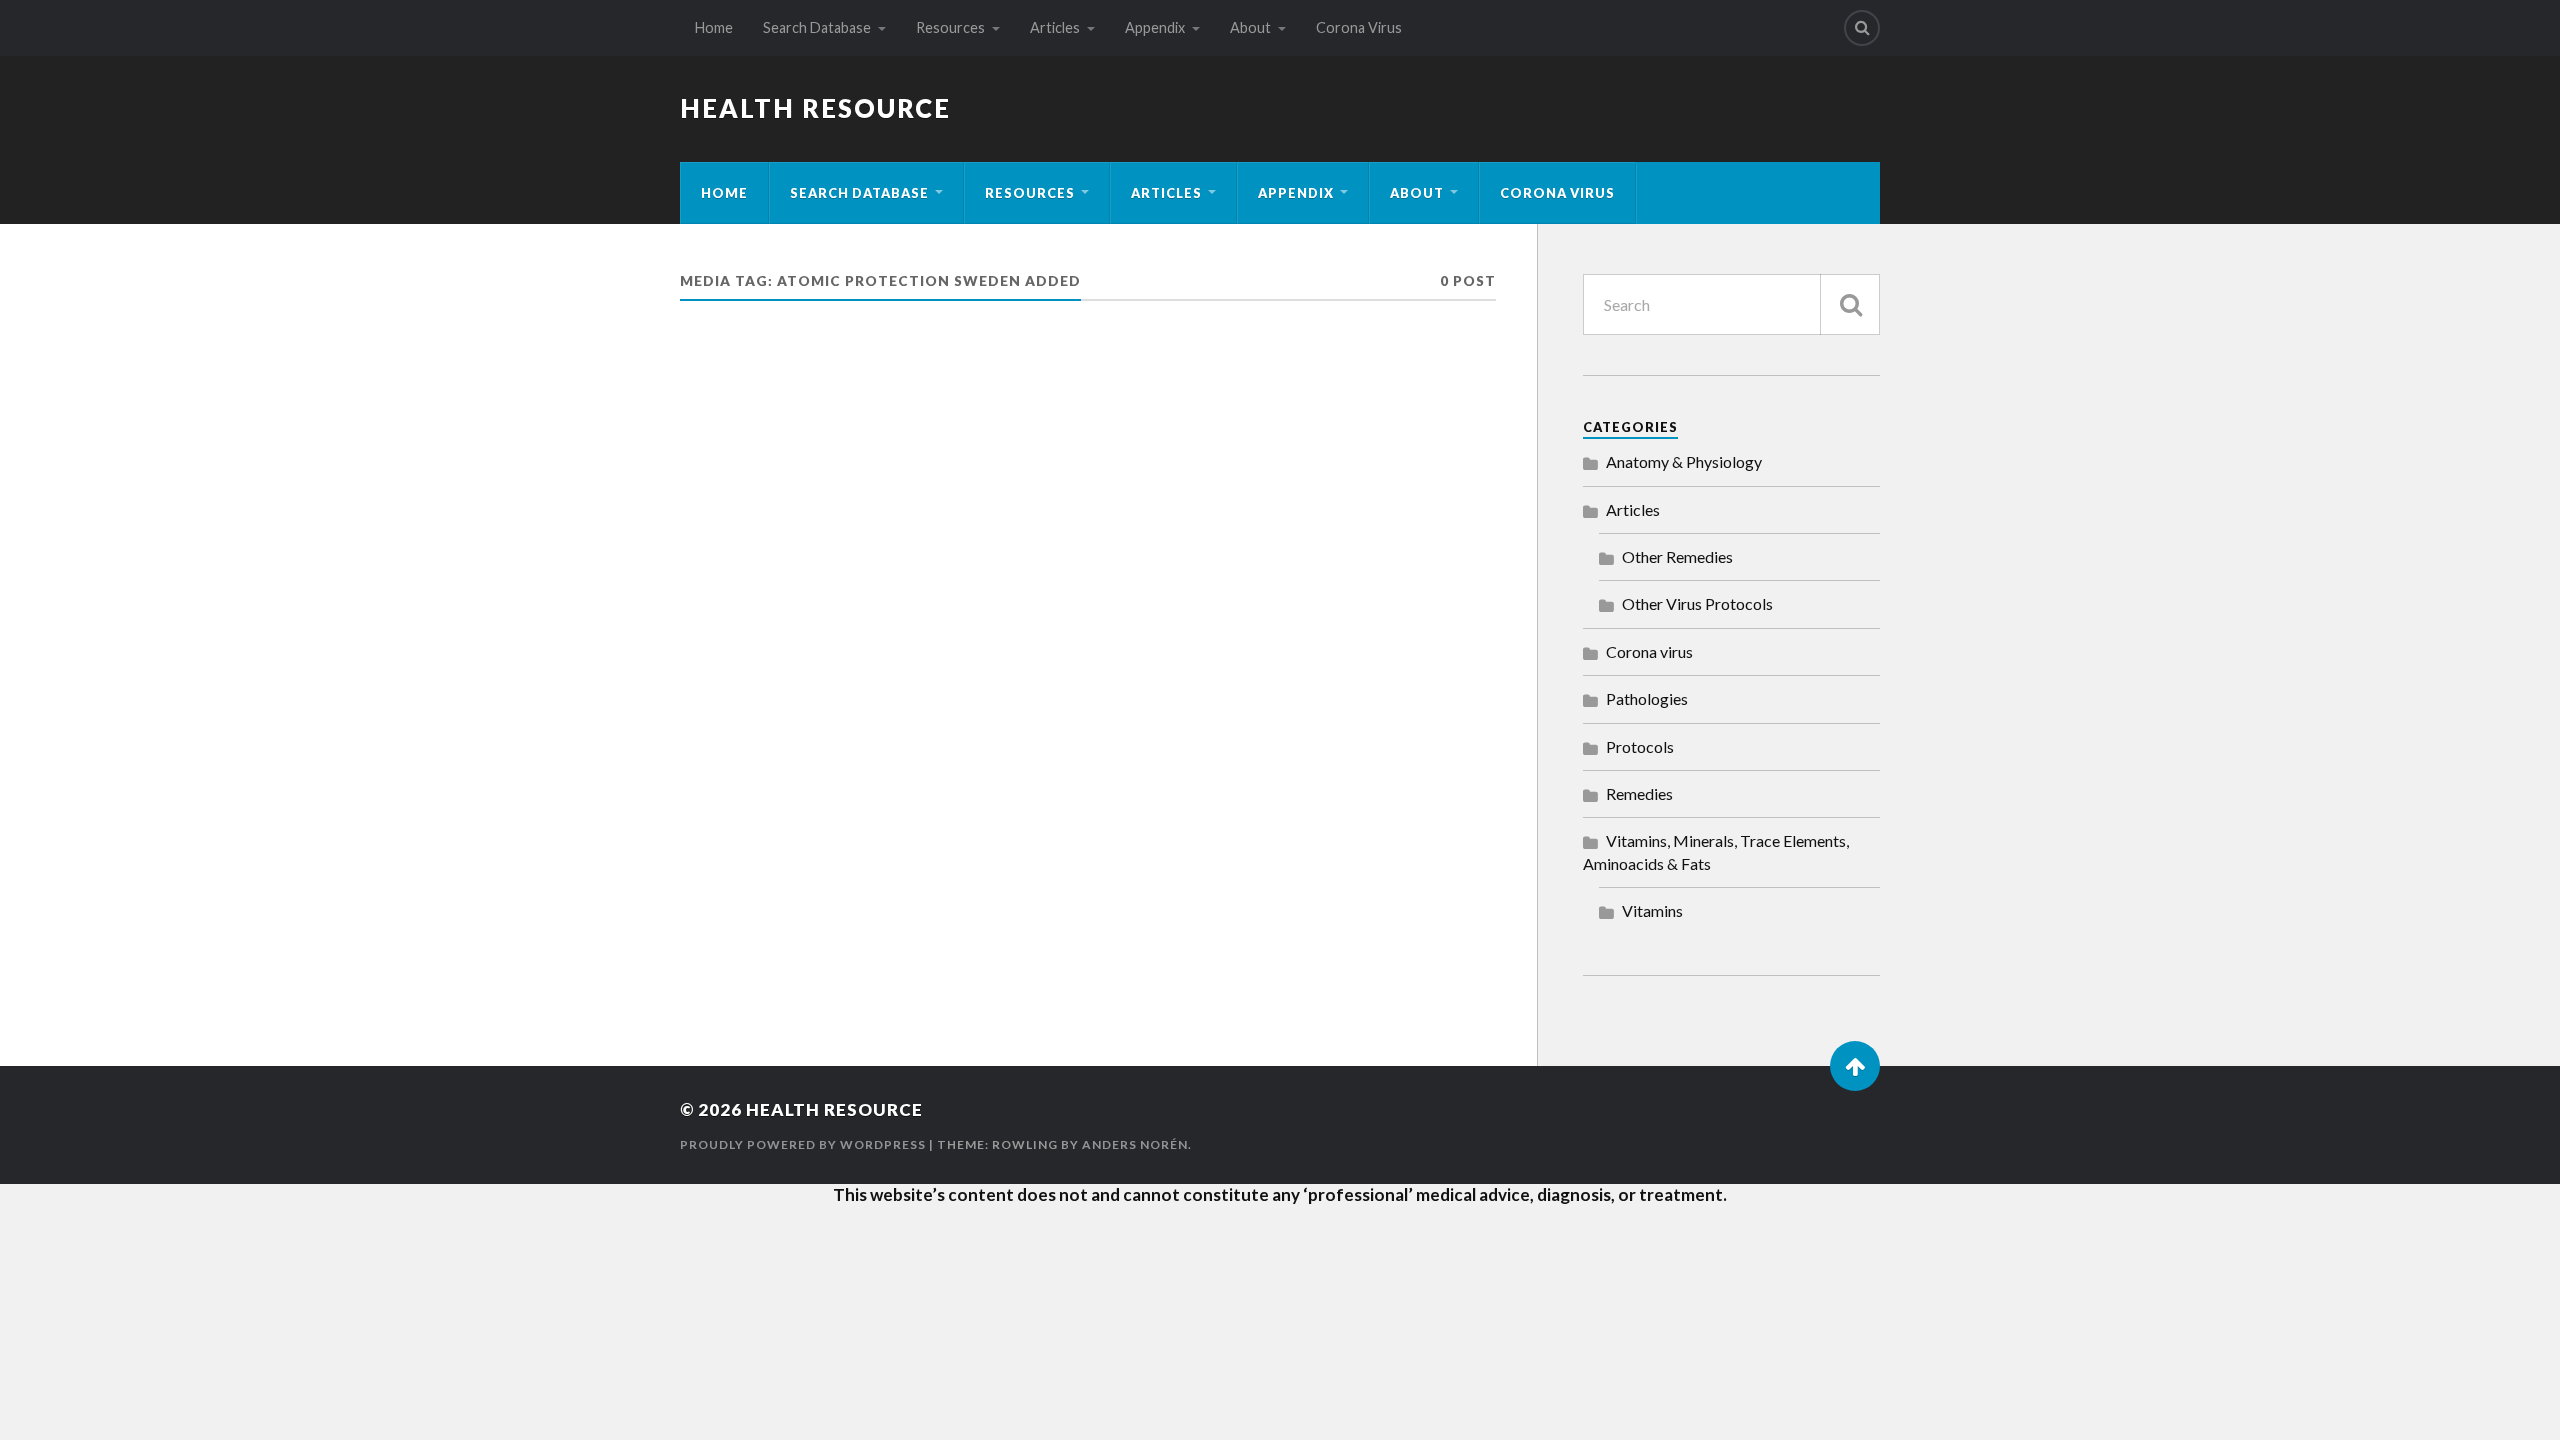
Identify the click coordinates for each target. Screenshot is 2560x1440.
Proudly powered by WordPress (803, 1144)
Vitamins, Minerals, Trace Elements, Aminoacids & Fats (1716, 851)
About (1250, 27)
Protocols (1640, 746)
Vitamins (1652, 910)
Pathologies (1647, 698)
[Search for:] (1731, 304)
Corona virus (1649, 651)
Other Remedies (1677, 556)
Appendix (1155, 27)
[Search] (1862, 28)
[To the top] (1855, 1066)
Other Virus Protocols (1697, 603)
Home (714, 27)
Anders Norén (1135, 1144)
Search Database (817, 27)
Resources (950, 27)
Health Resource (815, 108)
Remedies (1639, 793)
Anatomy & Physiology (1684, 461)
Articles (1055, 27)
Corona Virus (1359, 27)
